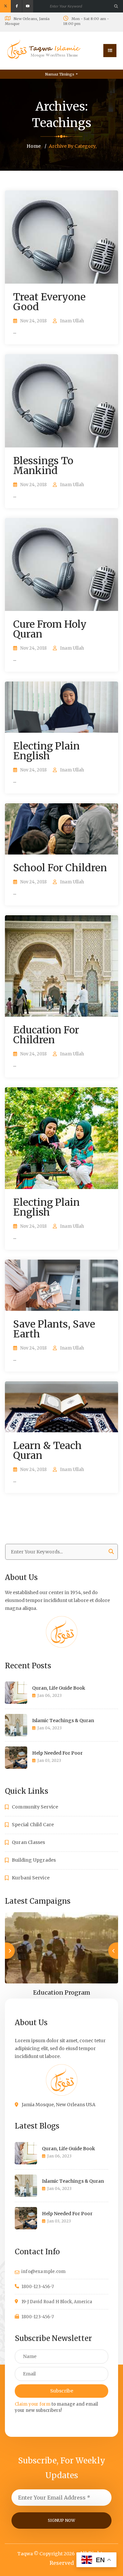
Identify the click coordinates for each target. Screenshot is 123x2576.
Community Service (35, 1807)
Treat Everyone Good (49, 302)
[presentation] (113, 1951)
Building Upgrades (34, 1860)
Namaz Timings (60, 74)
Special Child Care (33, 1825)
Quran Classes (29, 1842)
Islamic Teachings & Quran (63, 1721)
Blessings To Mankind (43, 465)
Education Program (62, 1992)
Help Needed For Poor (57, 1753)
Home (34, 146)
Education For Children (46, 1035)
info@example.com (43, 2272)
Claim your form (33, 2404)
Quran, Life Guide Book (59, 1688)
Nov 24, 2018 (33, 321)
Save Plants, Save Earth (54, 1329)
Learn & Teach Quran (47, 1450)
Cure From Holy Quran (50, 629)
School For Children (60, 868)
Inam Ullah (72, 321)
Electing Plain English (46, 751)
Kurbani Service (31, 1878)
